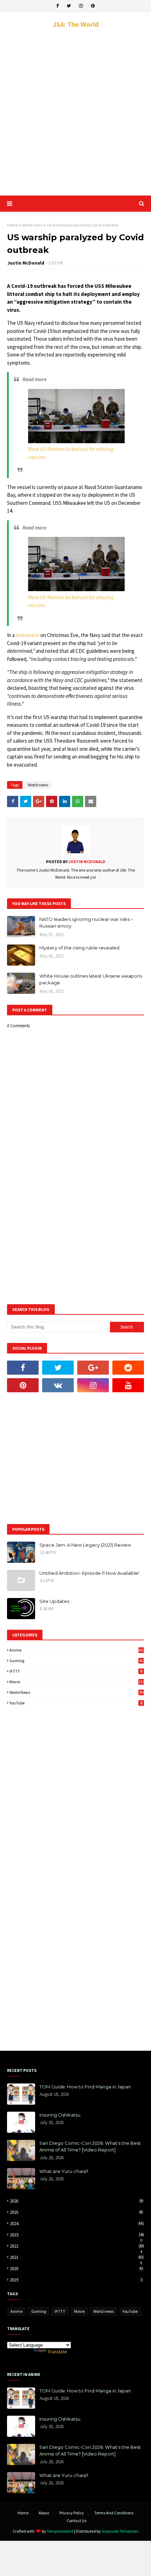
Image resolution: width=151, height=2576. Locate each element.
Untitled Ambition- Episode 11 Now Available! (89, 1573)
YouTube (76, 1703)
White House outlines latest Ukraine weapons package (91, 979)
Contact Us (77, 2521)
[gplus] (93, 1368)
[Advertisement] (75, 112)
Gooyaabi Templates (120, 2531)
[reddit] (128, 1368)
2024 (77, 2224)
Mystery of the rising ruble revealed (79, 948)
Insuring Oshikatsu (60, 2115)
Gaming (77, 1661)
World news (32, 225)
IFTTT (76, 1671)
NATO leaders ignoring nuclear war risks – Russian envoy (86, 923)
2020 (76, 2269)
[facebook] (57, 6)
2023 (77, 2235)
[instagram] (81, 6)
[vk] (58, 1385)
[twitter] (69, 6)
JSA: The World (76, 24)
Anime (77, 1650)
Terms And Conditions (114, 2513)
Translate (57, 2352)
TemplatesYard (60, 2531)
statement (28, 635)
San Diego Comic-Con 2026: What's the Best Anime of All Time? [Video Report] (90, 2147)
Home (12, 225)
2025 (76, 2212)
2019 (76, 2280)
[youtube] (128, 1385)
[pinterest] (93, 6)
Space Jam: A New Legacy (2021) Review (85, 1545)
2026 (76, 2201)
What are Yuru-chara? (64, 2171)
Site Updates (54, 1601)
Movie (77, 1682)
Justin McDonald (26, 263)
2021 (77, 2257)
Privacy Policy (72, 2513)
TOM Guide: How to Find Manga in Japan (85, 2087)
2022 (77, 2246)
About (44, 2513)
